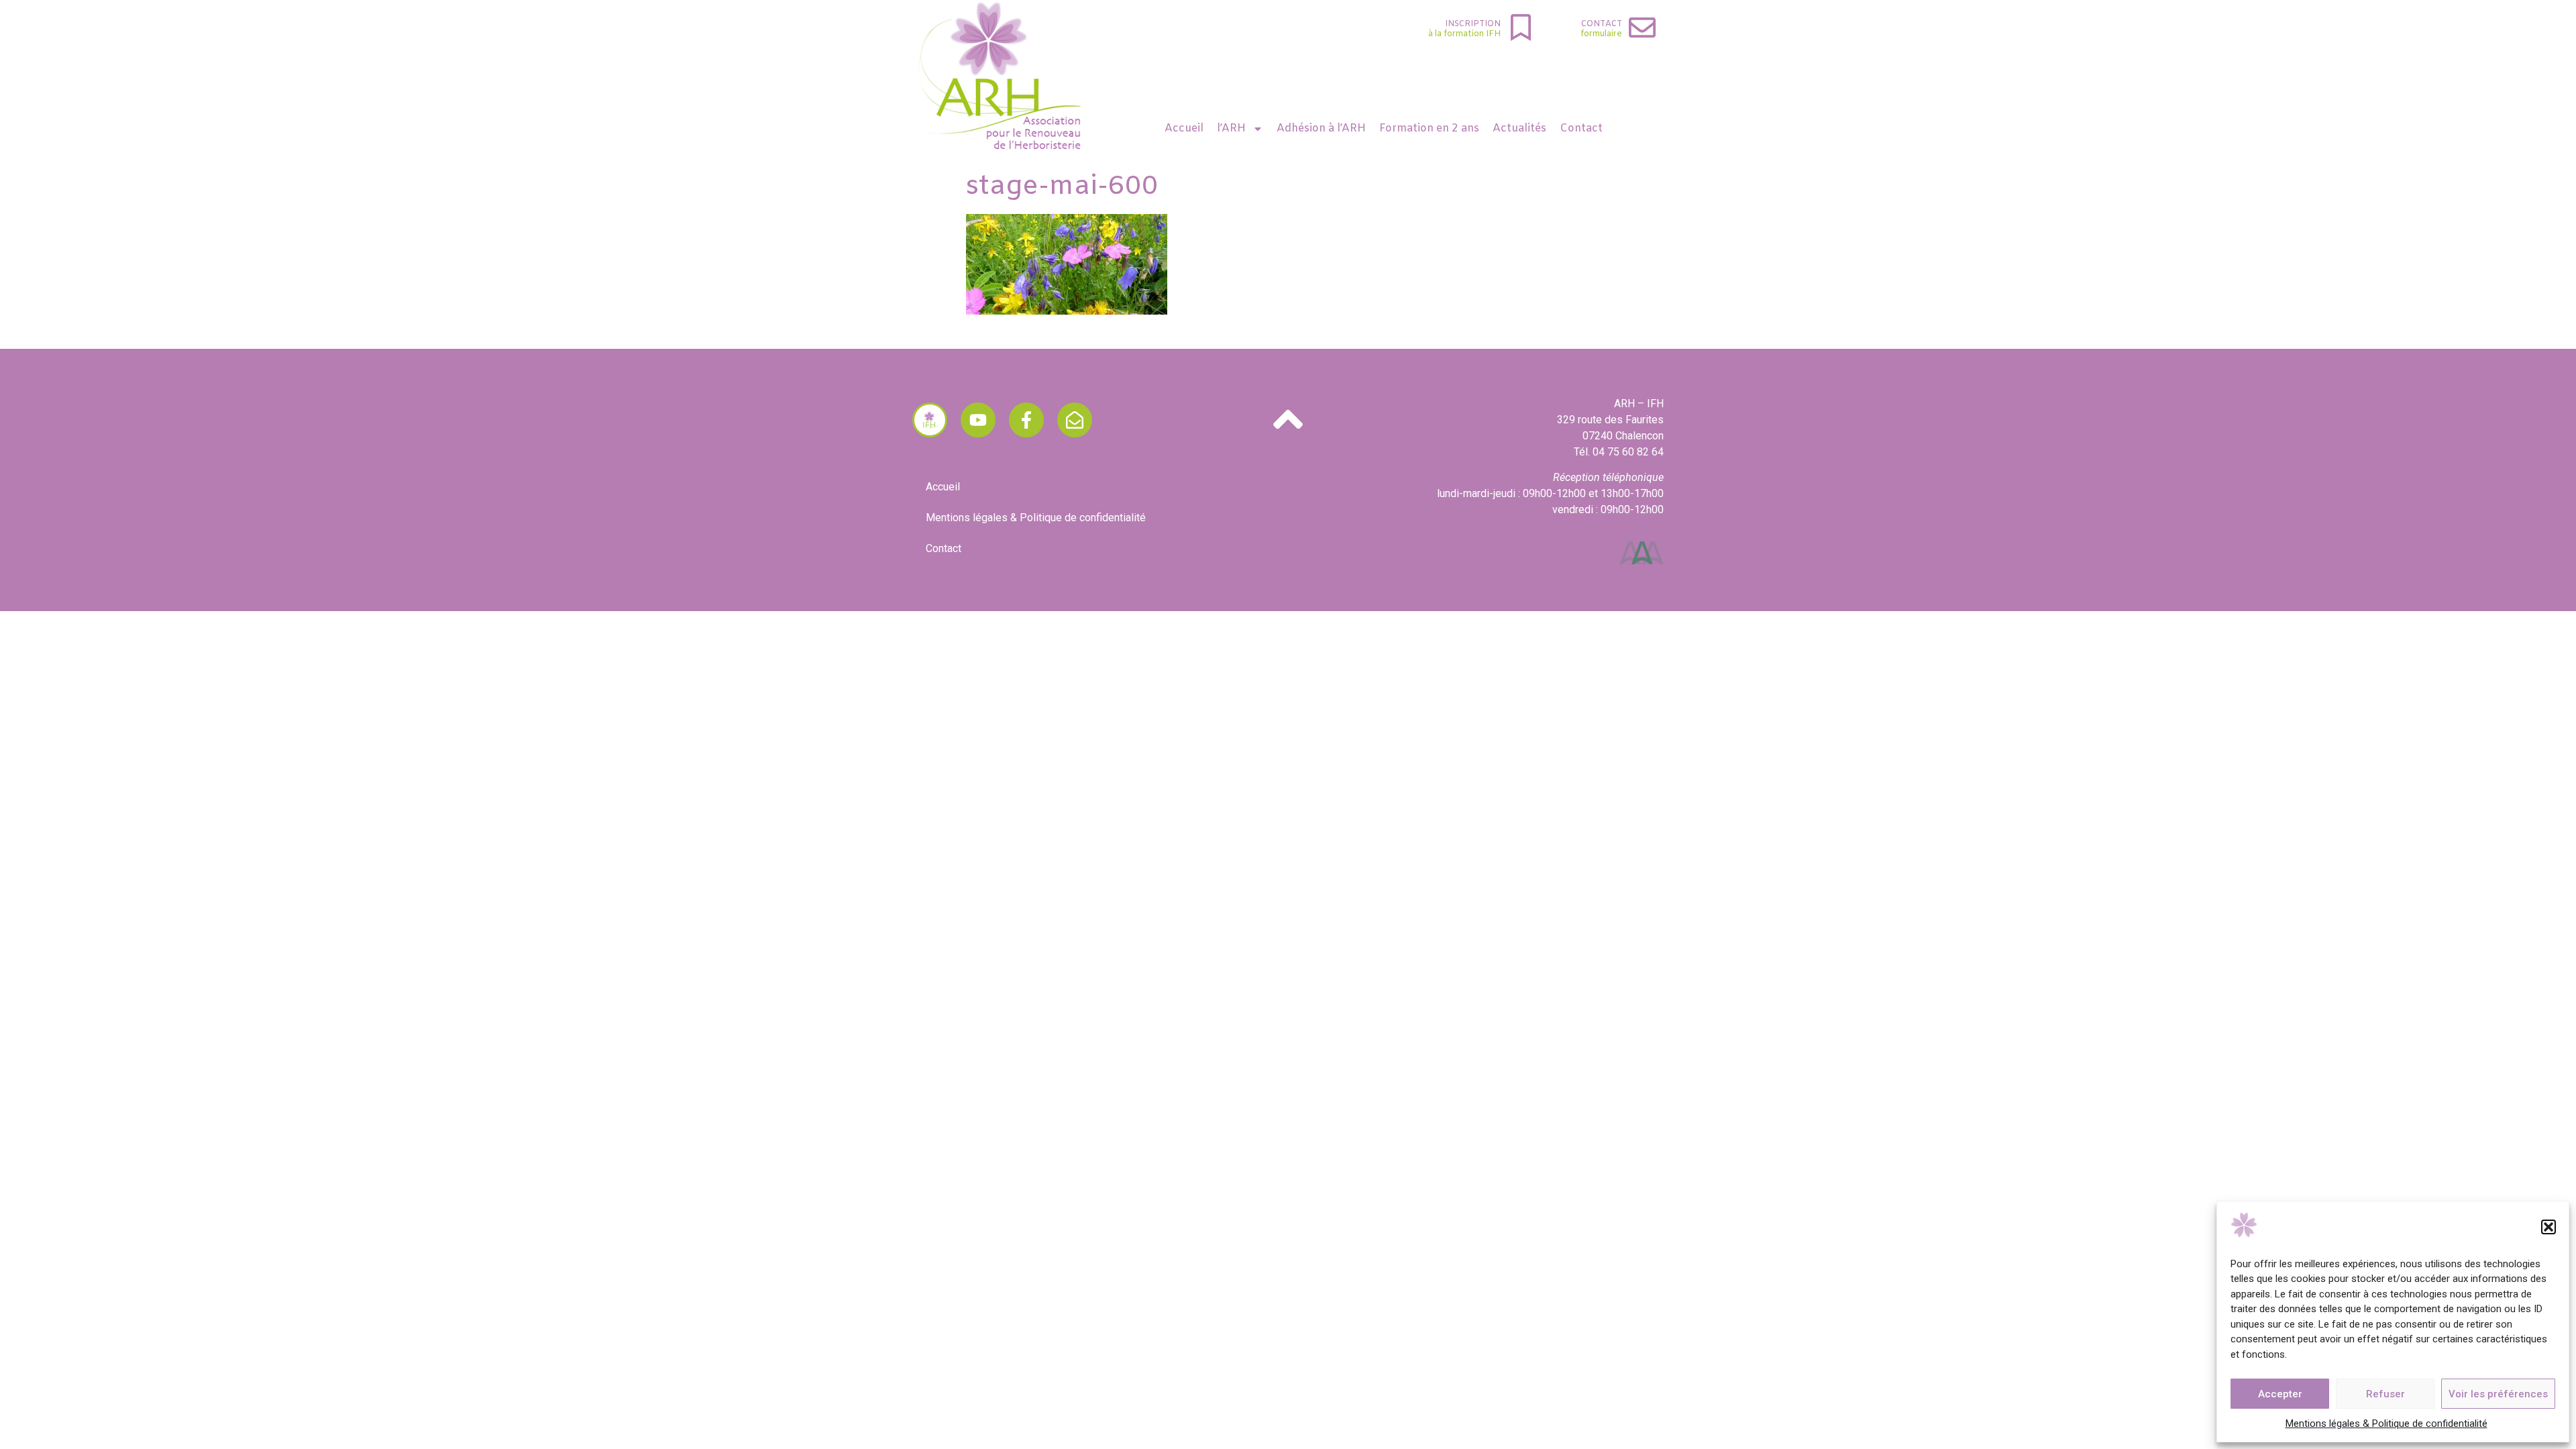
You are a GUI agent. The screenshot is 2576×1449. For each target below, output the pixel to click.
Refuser (2385, 1394)
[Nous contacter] (1075, 420)
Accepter (2280, 1394)
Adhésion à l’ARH (1321, 128)
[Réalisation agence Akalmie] (1642, 553)
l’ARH (1231, 128)
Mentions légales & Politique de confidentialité (2386, 1424)
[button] (2548, 1227)
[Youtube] (978, 420)
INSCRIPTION (1473, 24)
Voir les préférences (2498, 1394)
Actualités (1519, 128)
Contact (1602, 24)
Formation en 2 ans (1429, 128)
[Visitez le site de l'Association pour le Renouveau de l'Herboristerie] (930, 420)
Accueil (1184, 128)
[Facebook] (1026, 420)
